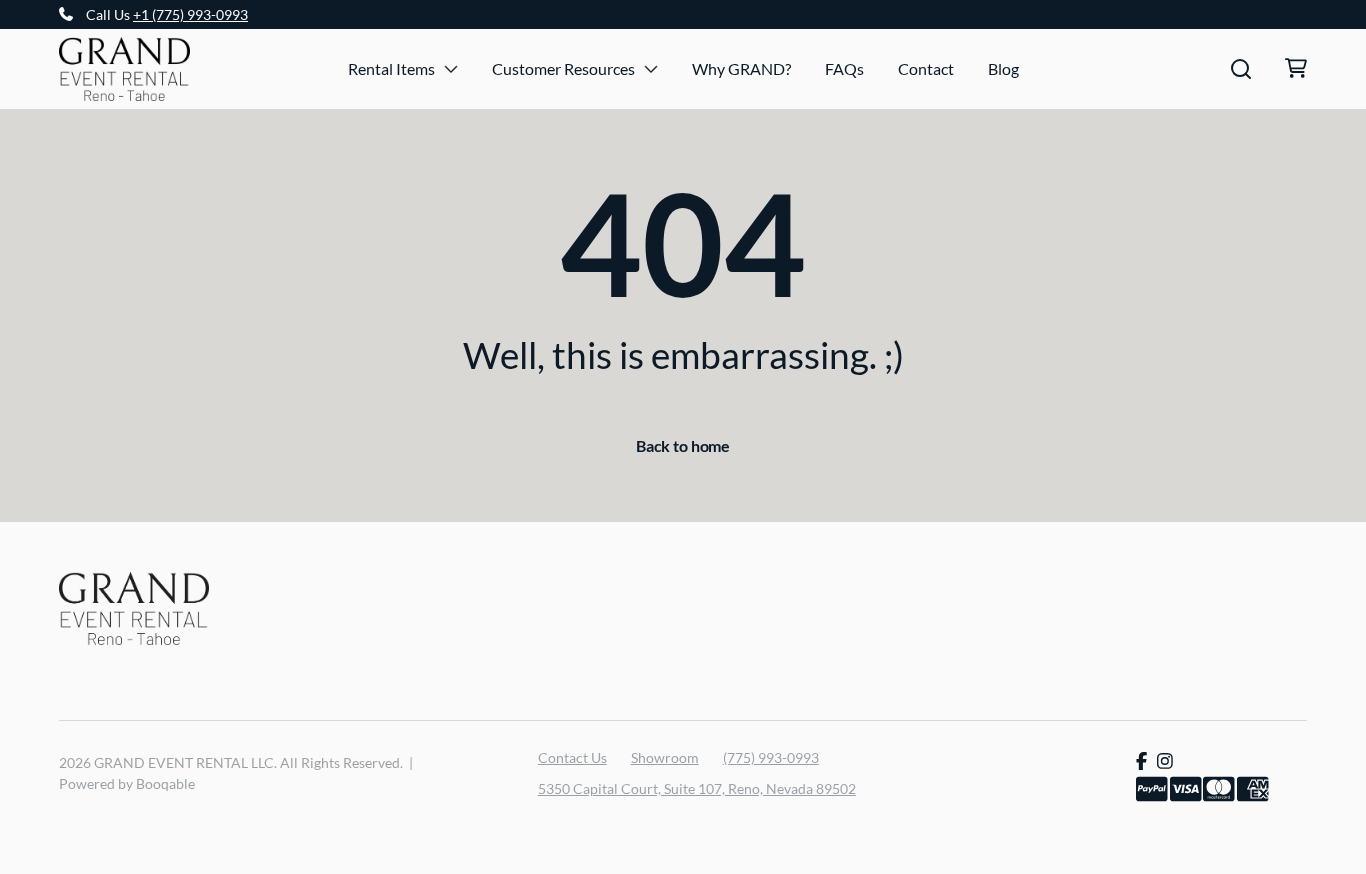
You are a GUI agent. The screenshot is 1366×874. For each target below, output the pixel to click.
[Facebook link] (1141, 761)
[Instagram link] (1165, 761)
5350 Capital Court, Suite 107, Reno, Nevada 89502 (697, 788)
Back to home (683, 445)
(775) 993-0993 (771, 757)
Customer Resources (563, 68)
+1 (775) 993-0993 (190, 14)
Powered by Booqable (127, 783)
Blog (1003, 68)
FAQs (844, 68)
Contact (926, 68)
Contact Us (572, 757)
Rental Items (391, 68)
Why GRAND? (741, 68)
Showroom (665, 757)
